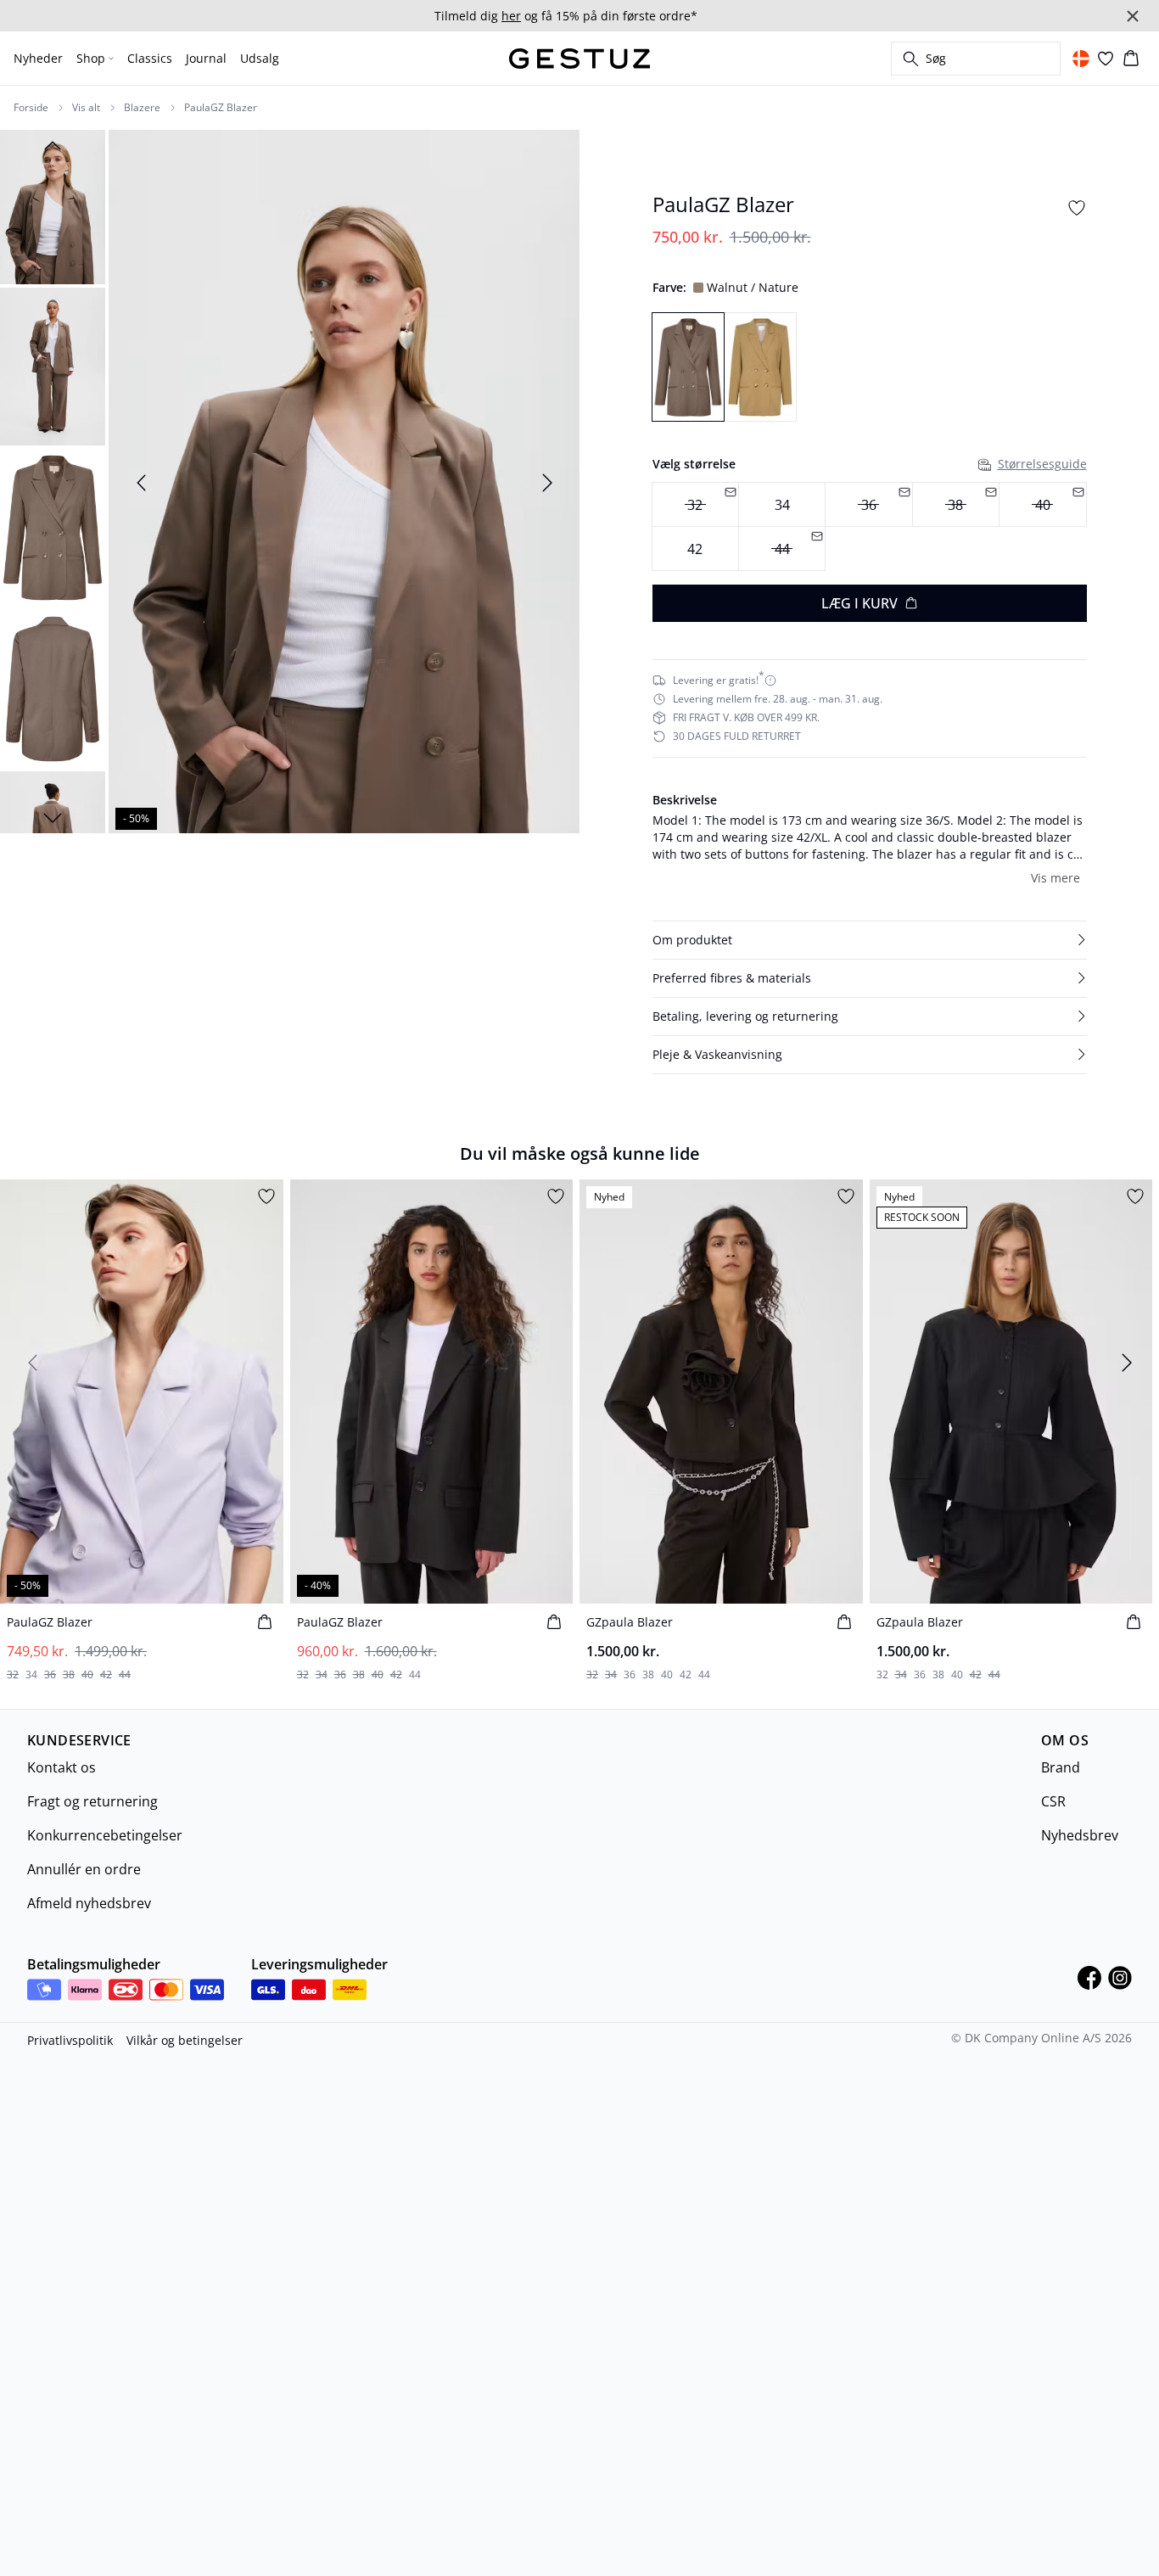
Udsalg (260, 58)
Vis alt (86, 108)
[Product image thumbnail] (53, 205)
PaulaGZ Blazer (221, 108)
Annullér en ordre (84, 1869)
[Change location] (1081, 59)
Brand (1061, 1767)
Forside (31, 108)
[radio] (782, 504)
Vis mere (1055, 878)
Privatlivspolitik (70, 2040)
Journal (206, 58)
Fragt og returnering (92, 1801)
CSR (1053, 1801)
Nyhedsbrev (1080, 1835)
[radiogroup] (870, 526)
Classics (150, 58)
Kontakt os (62, 1767)
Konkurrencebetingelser (105, 1835)
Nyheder (38, 58)
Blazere (142, 108)
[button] (870, 940)
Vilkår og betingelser (185, 2040)
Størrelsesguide (1042, 464)
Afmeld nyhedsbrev (89, 1903)
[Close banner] (1133, 16)
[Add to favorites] (1077, 208)
